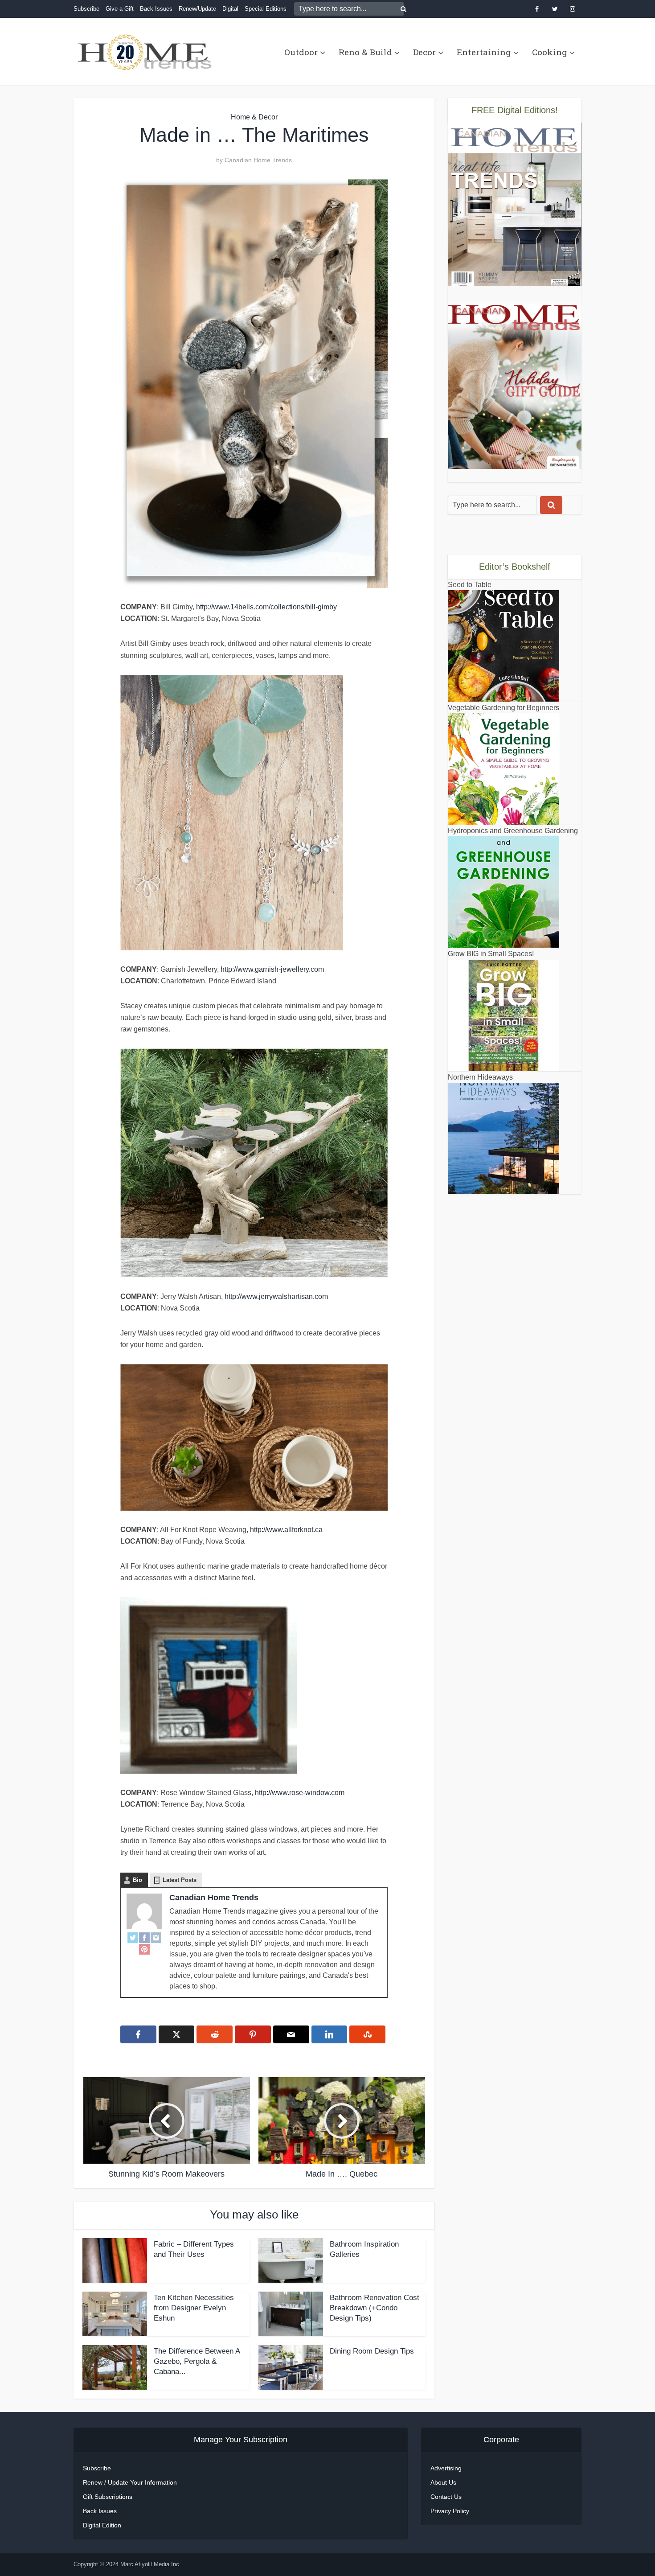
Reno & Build (365, 52)
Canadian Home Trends (258, 160)
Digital (230, 9)
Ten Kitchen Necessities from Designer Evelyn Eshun (194, 2308)
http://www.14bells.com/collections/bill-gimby (266, 607)
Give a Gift (120, 9)
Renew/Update (197, 9)
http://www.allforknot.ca (286, 1530)
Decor (424, 52)
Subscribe (86, 9)
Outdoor (301, 52)
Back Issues (156, 9)
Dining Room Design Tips (372, 2351)
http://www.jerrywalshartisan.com (276, 1296)
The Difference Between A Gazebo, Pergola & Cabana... (197, 2361)
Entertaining (484, 52)
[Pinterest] (144, 1949)
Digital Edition (102, 2525)
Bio (137, 1880)
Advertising (446, 2468)
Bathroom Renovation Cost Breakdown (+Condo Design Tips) (375, 2308)
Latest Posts (180, 1880)
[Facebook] (144, 1937)
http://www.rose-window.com (300, 1793)
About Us (443, 2482)
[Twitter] (133, 1937)
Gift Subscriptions (108, 2497)
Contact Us (446, 2497)
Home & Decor (254, 117)
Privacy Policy (450, 2511)
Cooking (550, 52)
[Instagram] (156, 1937)
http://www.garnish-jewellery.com (272, 969)
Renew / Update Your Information (130, 2482)
